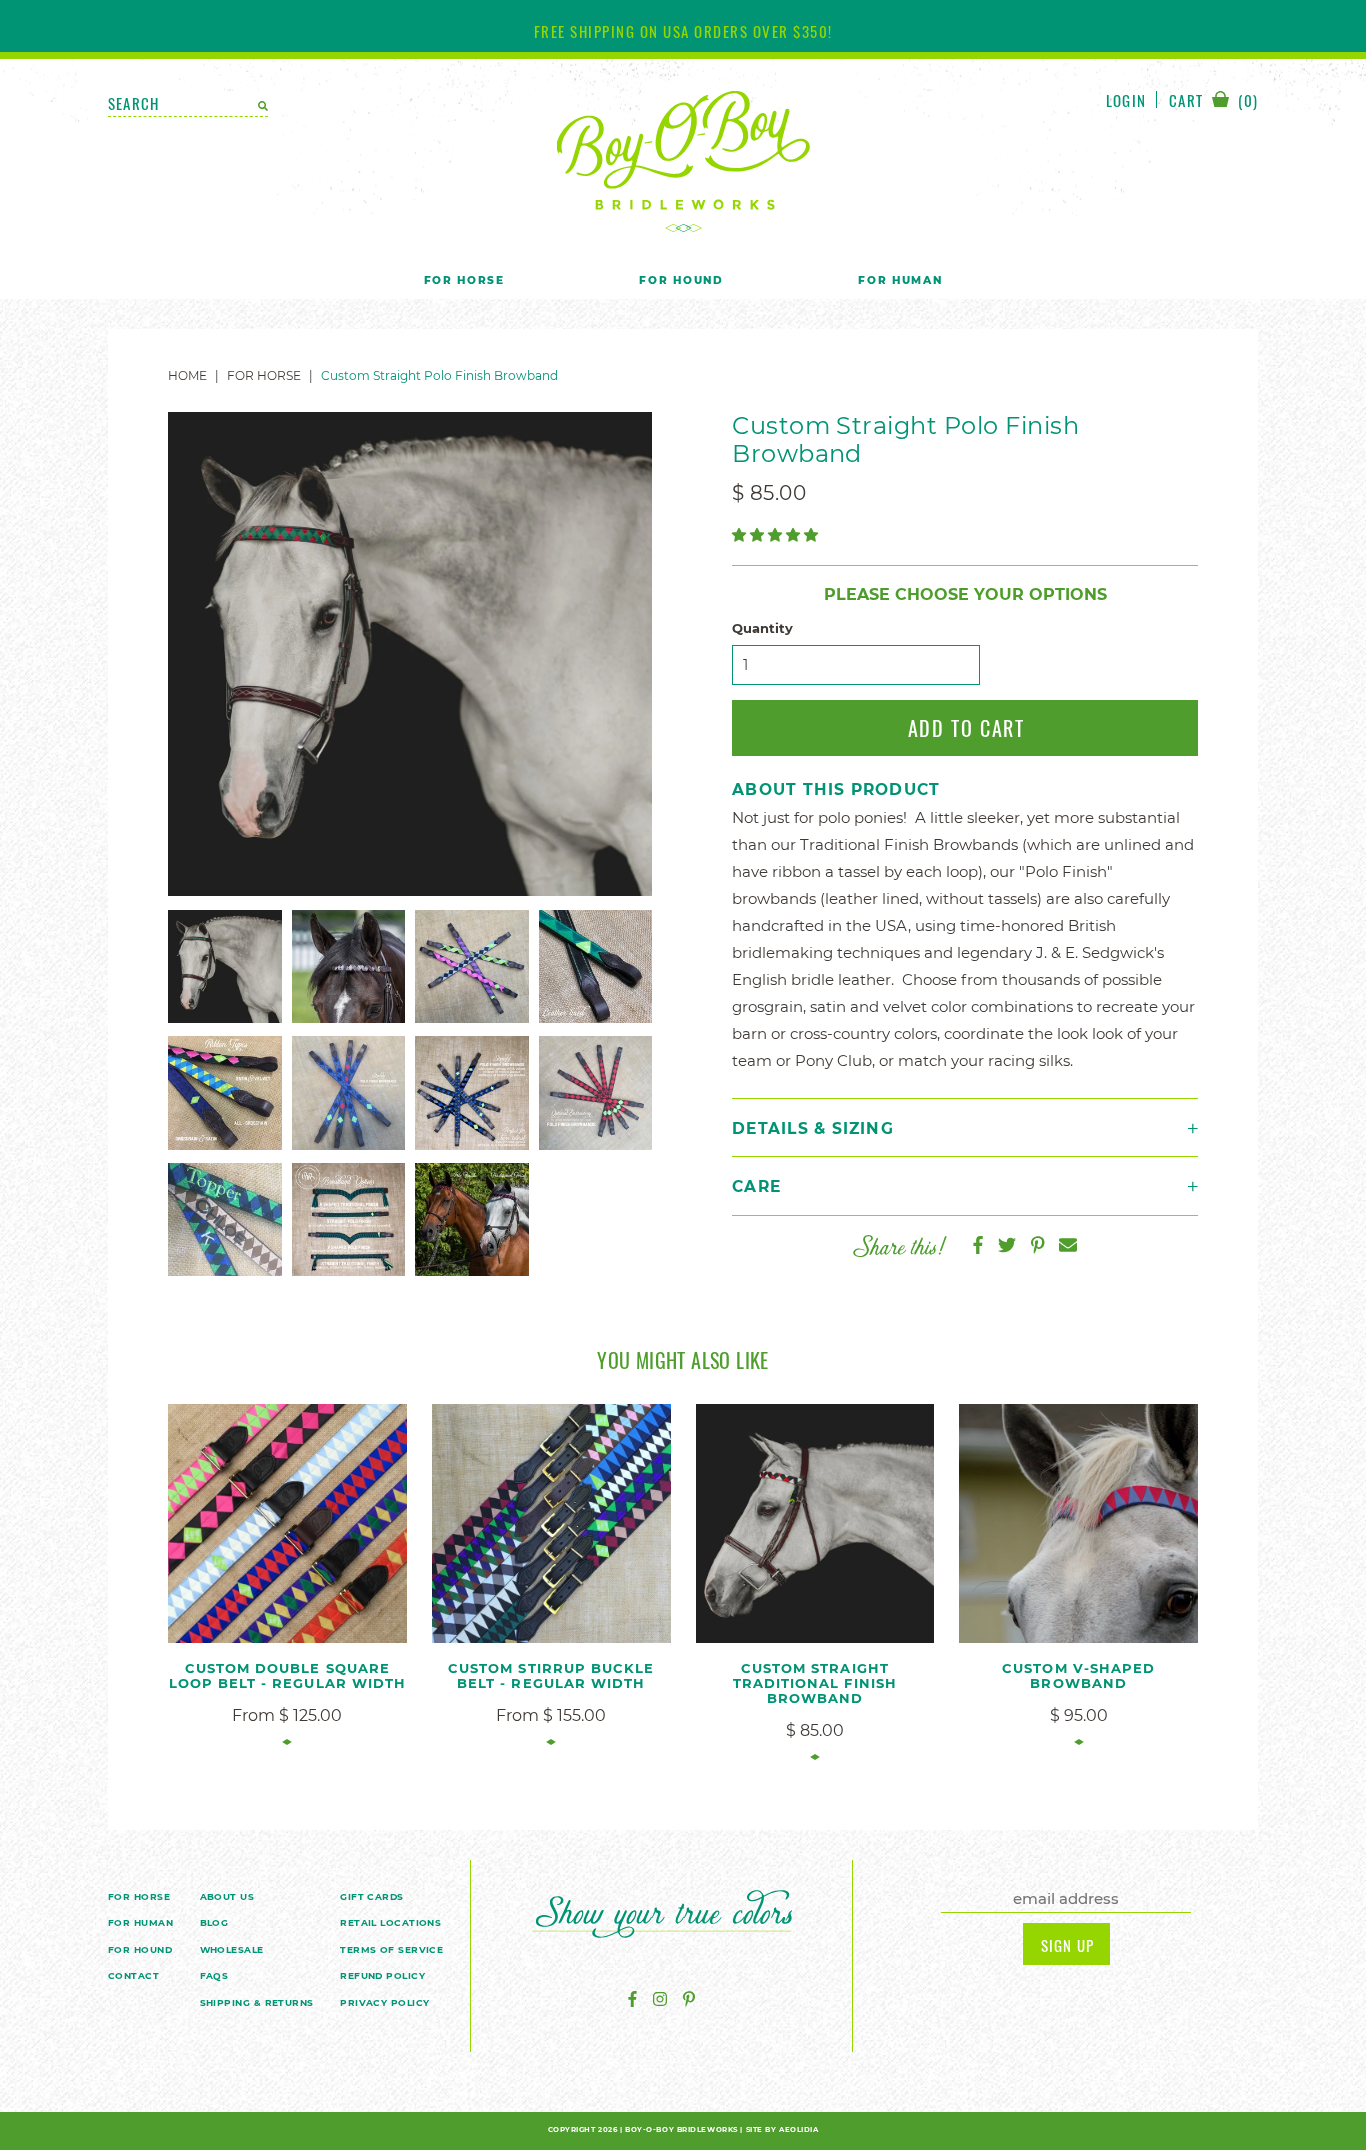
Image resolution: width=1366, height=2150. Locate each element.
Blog (214, 1922)
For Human (900, 280)
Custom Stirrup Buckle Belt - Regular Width (551, 1675)
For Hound (681, 280)
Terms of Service (391, 1949)
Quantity (762, 628)
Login (1126, 100)
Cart (1213, 101)
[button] (777, 535)
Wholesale (232, 1949)
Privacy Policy (384, 2002)
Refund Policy (382, 1975)
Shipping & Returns (257, 2002)
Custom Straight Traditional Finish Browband (815, 1683)
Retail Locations (390, 1922)
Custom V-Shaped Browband (1078, 1675)
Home (187, 375)
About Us (227, 1896)
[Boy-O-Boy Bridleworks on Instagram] (660, 1999)
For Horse (464, 280)
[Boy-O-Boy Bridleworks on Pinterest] (689, 1999)
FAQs (214, 1975)
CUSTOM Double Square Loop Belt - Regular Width (287, 1675)
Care (756, 1186)
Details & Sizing (813, 1128)
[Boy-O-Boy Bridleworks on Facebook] (632, 1999)
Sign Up (1067, 1945)
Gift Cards (372, 1896)
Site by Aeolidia (782, 2129)
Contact (133, 1975)
